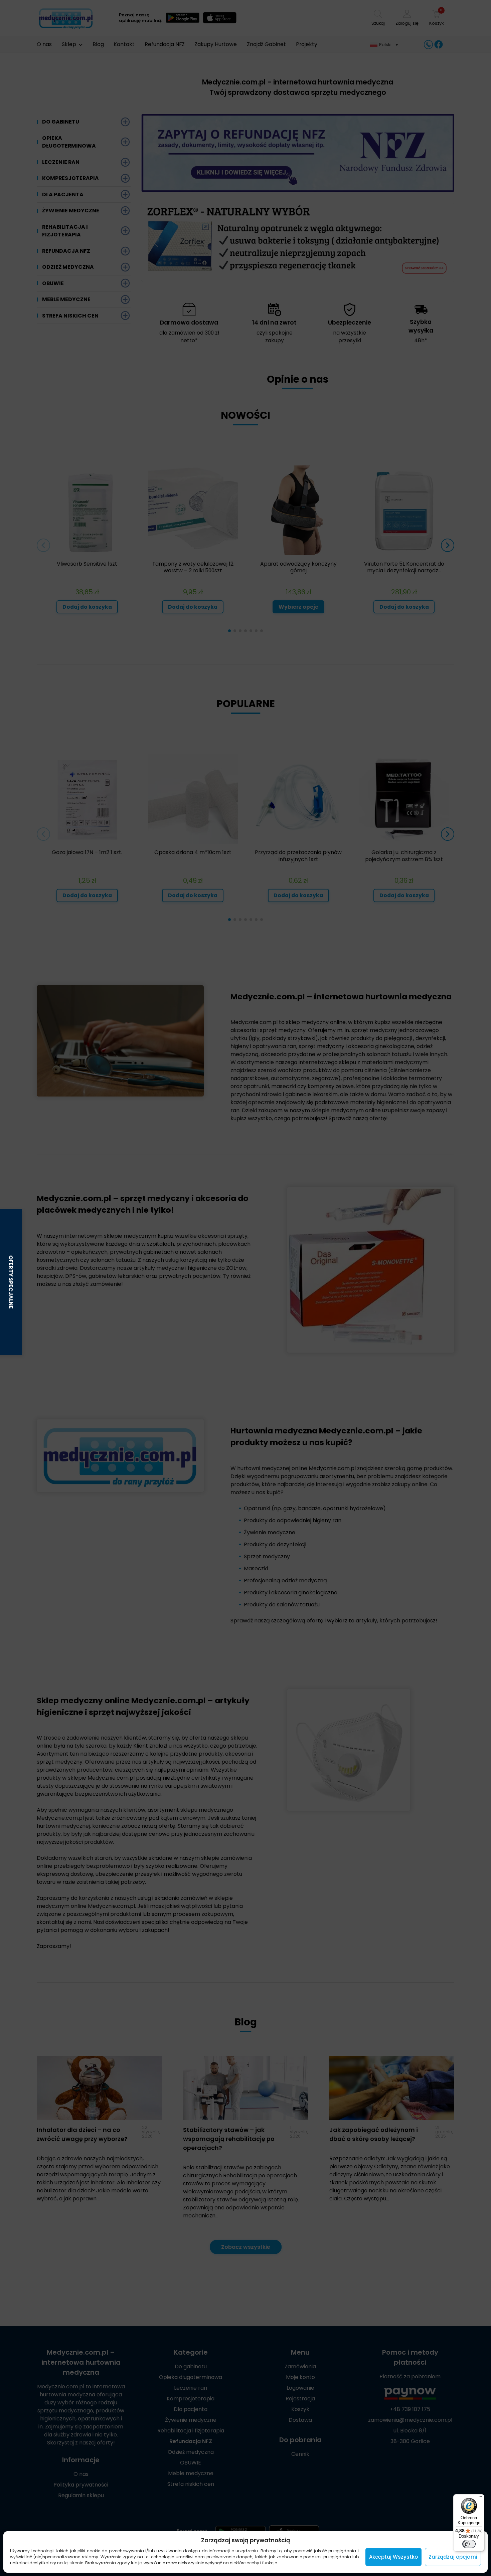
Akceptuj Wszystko (393, 2557)
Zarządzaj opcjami (453, 2557)
